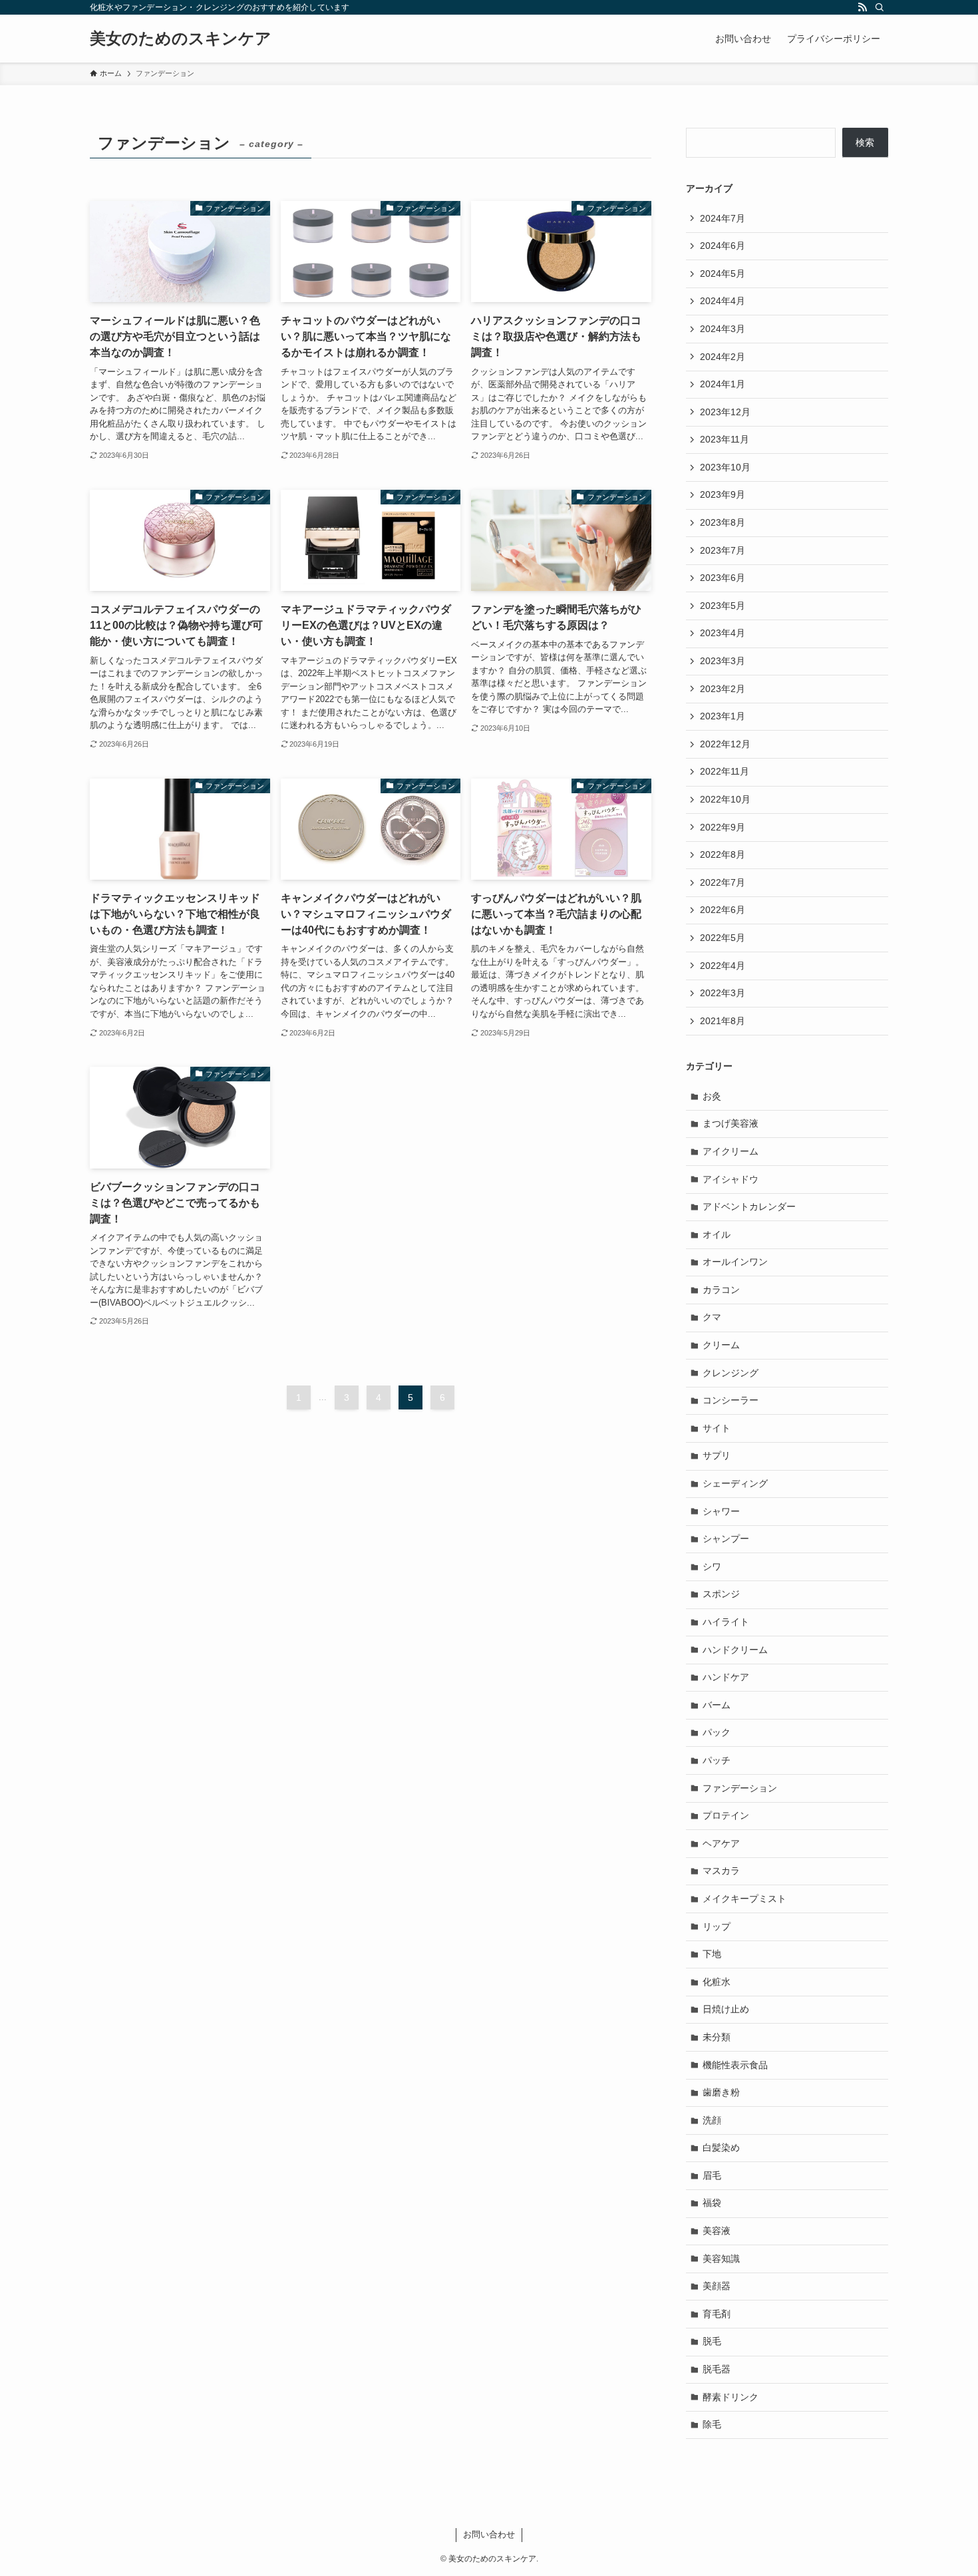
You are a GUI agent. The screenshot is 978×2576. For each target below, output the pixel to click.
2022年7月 (723, 882)
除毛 (712, 2424)
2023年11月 (725, 439)
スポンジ (721, 1594)
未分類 (717, 2037)
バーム (717, 1705)
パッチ (717, 1760)
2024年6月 (723, 246)
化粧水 (717, 1982)
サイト (717, 1428)
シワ (712, 1566)
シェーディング (735, 1483)
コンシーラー (731, 1400)
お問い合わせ (489, 2534)
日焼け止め (726, 2009)
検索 (865, 142)
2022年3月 (723, 993)
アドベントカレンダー (749, 1206)
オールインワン (735, 1262)
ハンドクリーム (735, 1650)
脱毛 (712, 2341)
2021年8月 (723, 1021)
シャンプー (726, 1539)
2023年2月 (723, 689)
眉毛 (712, 2175)
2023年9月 (723, 494)
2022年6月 (723, 910)
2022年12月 (725, 744)
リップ (717, 1927)
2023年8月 (723, 522)
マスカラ (721, 1871)
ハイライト (726, 1622)
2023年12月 (725, 412)
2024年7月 (723, 218)
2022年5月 (723, 938)
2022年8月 (723, 854)
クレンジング (731, 1373)
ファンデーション (740, 1788)
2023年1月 (723, 716)
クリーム (721, 1345)
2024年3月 (723, 329)
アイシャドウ (731, 1179)
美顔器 (717, 2286)
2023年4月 (723, 633)
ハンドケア (726, 1677)
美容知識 (721, 2259)
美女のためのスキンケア (181, 39)
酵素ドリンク (731, 2397)
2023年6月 (723, 578)
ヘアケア (721, 1843)
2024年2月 (723, 357)
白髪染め (721, 2147)
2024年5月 (723, 274)
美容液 (717, 2231)
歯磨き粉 (721, 2092)
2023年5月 (723, 606)
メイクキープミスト (744, 1899)
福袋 (712, 2203)
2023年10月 (725, 467)
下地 (712, 1954)
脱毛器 (717, 2369)
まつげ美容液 (731, 1123)
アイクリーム (731, 1151)
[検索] (880, 7)
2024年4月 (723, 301)
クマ (712, 1317)
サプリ (717, 1455)
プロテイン (726, 1815)
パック (717, 1732)
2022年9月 (723, 827)
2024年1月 (723, 384)
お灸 (712, 1096)
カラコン (721, 1290)
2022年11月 (725, 771)
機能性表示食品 (735, 2065)
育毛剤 (717, 2314)
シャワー (721, 1511)
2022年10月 (725, 799)
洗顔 (712, 2120)
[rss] (862, 7)
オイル (717, 1234)
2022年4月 (723, 966)
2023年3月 (723, 661)
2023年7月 (723, 550)
